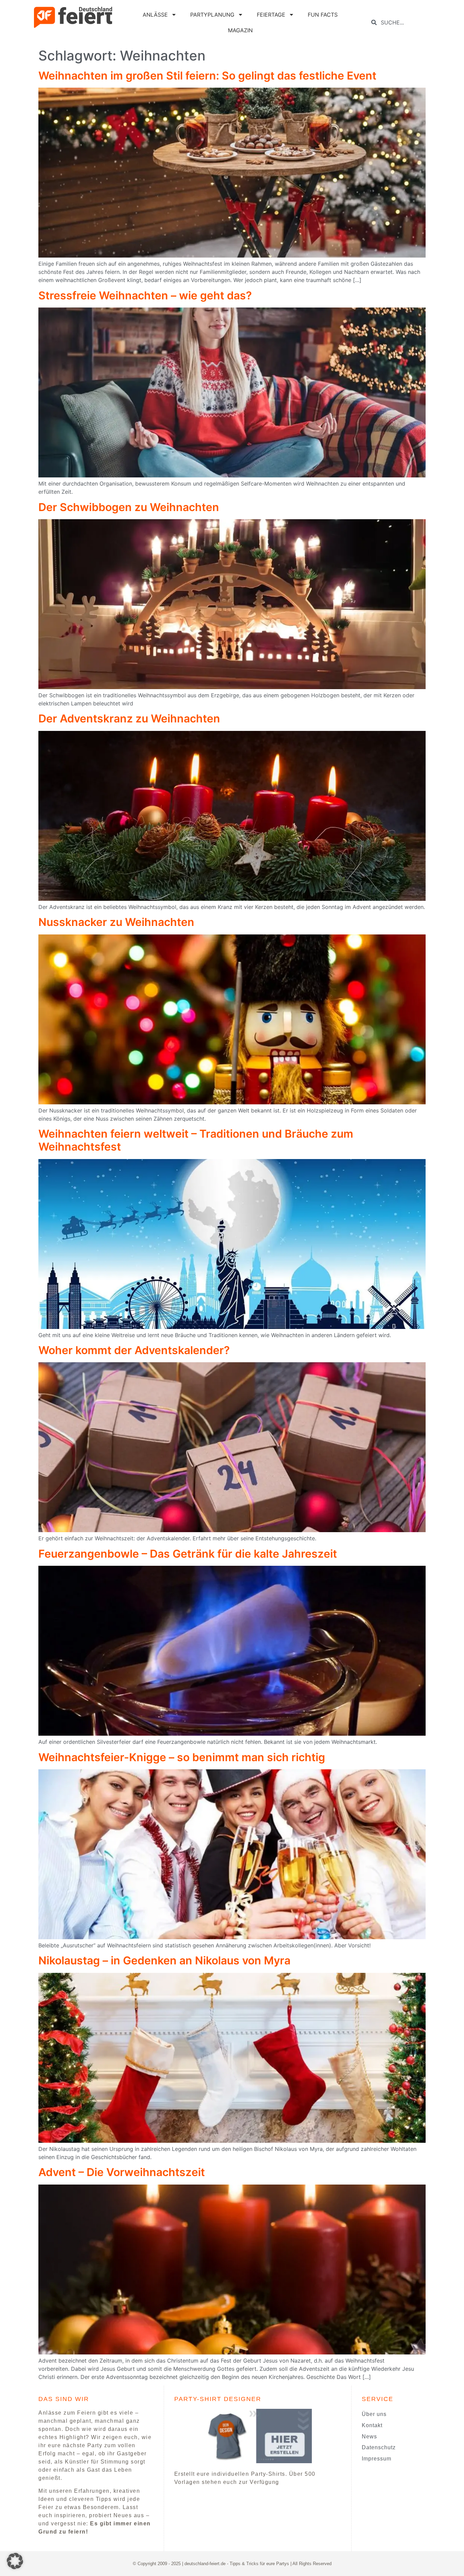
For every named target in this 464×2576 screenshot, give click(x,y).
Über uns (374, 2414)
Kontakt (372, 2425)
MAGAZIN (240, 30)
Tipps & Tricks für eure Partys (259, 2564)
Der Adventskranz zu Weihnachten (129, 719)
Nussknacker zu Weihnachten (116, 922)
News (369, 2437)
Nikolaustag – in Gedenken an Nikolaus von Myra (164, 1960)
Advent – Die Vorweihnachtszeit (122, 2172)
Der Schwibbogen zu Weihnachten (129, 507)
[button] (15, 2561)
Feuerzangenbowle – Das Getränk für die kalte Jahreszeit (188, 1554)
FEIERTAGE (271, 15)
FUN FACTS (323, 15)
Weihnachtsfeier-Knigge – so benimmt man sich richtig (182, 1757)
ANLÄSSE (155, 15)
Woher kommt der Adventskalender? (134, 1350)
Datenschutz (379, 2447)
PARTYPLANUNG (212, 15)
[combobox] (403, 22)
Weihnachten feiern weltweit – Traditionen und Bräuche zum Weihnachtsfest (196, 1140)
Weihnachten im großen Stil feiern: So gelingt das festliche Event (207, 76)
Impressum (377, 2459)
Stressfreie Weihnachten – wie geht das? (145, 295)
